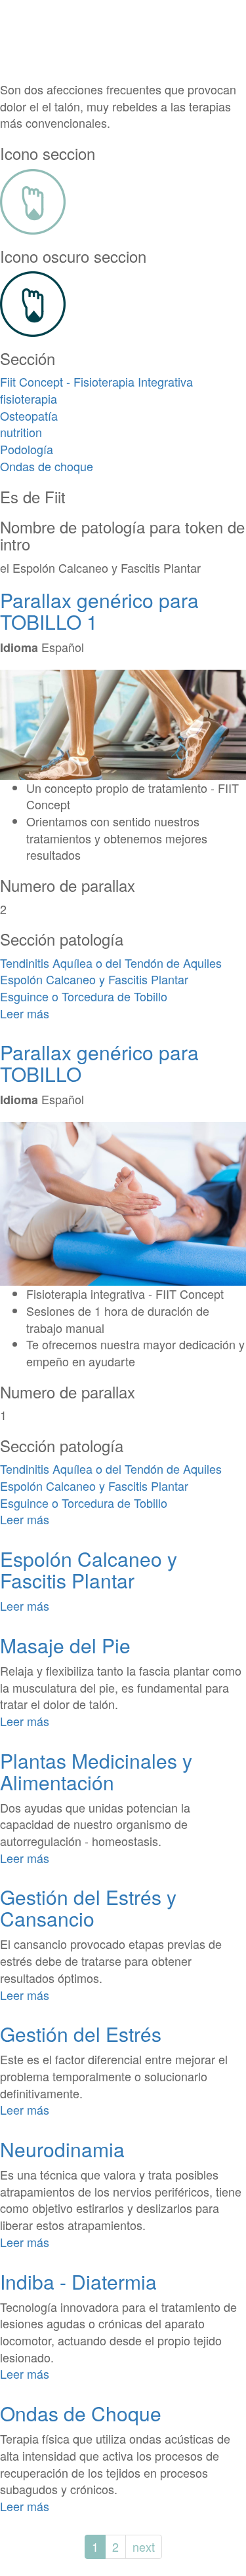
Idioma (19, 648)
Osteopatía (29, 415)
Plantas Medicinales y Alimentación (96, 1771)
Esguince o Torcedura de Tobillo (84, 996)
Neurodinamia (62, 2149)
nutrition (21, 432)
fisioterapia (29, 398)
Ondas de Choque (81, 2413)
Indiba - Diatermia (78, 2281)
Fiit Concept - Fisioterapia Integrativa (96, 381)
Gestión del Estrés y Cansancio (88, 1908)
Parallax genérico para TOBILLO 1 (99, 611)
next (144, 2547)
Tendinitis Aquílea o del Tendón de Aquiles (111, 963)
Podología (27, 449)
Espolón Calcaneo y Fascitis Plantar (94, 979)
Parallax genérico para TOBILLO (99, 1063)
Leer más (25, 1013)
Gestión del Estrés (81, 2034)
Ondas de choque (47, 466)
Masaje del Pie (65, 1645)
